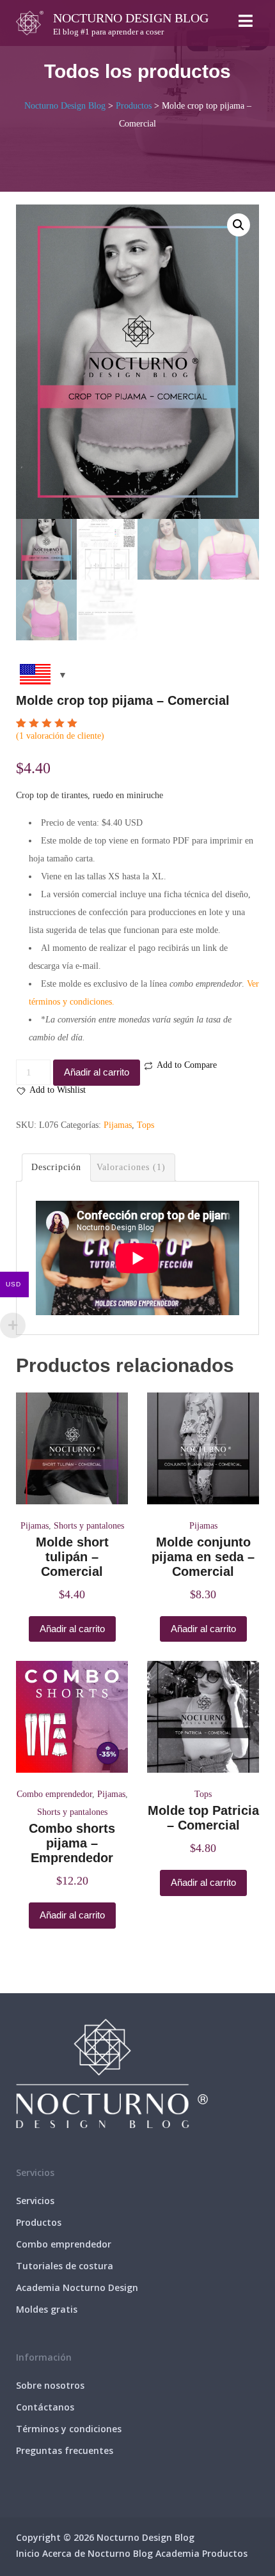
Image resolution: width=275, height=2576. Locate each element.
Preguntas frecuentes (65, 2450)
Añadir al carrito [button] (72, 1629)
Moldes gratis (47, 2309)
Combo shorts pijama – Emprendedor (72, 1843)
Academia (177, 2553)
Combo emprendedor (54, 1794)
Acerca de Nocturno (86, 2553)
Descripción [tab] (56, 1167)
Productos (39, 2222)
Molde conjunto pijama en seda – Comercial (203, 1557)
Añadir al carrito (97, 1072)
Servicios (35, 2201)
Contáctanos (45, 2407)
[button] (239, 225)
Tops (145, 1125)
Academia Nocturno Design (77, 2287)
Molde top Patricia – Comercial (203, 1818)
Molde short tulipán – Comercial (72, 1557)
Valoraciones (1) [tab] (131, 1167)
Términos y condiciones (69, 2429)
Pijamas (118, 1125)
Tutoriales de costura (65, 2266)
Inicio (28, 2553)
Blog (143, 2553)
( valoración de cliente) (60, 736)
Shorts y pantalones (89, 1526)
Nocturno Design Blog (131, 18)
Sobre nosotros (50, 2385)
